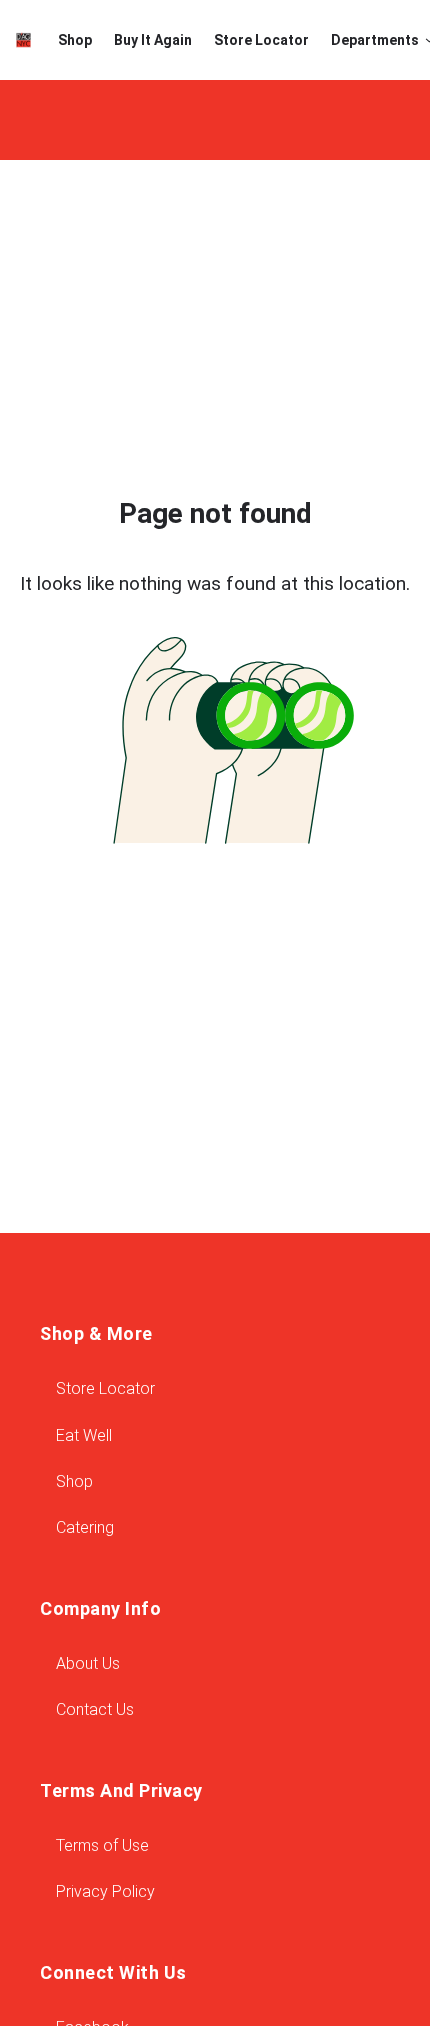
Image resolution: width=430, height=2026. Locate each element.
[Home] (23, 40)
